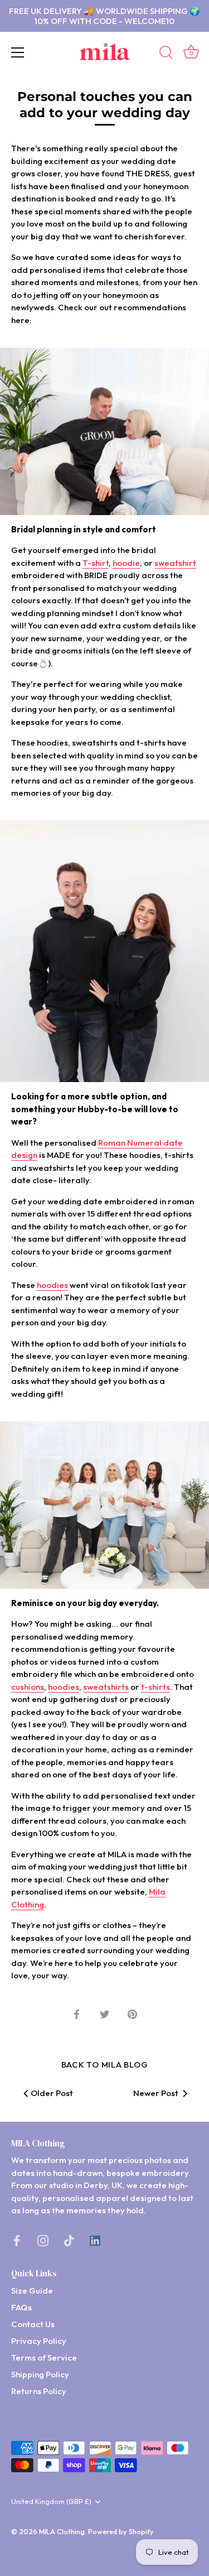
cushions (28, 1687)
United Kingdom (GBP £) (51, 2501)
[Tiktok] (69, 2240)
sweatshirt (175, 563)
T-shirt (96, 563)
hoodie (126, 563)
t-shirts (155, 1687)
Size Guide (32, 2291)
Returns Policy (39, 2391)
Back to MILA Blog (105, 2065)
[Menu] (18, 52)
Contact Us (33, 2324)
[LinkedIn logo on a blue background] (95, 2240)
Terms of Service (44, 2358)
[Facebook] (17, 2240)
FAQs (21, 2307)
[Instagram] (43, 2240)
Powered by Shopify (121, 2531)
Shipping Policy (40, 2374)
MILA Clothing (62, 2531)
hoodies (52, 1285)
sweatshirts (106, 1687)
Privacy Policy (39, 2341)
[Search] (166, 54)
